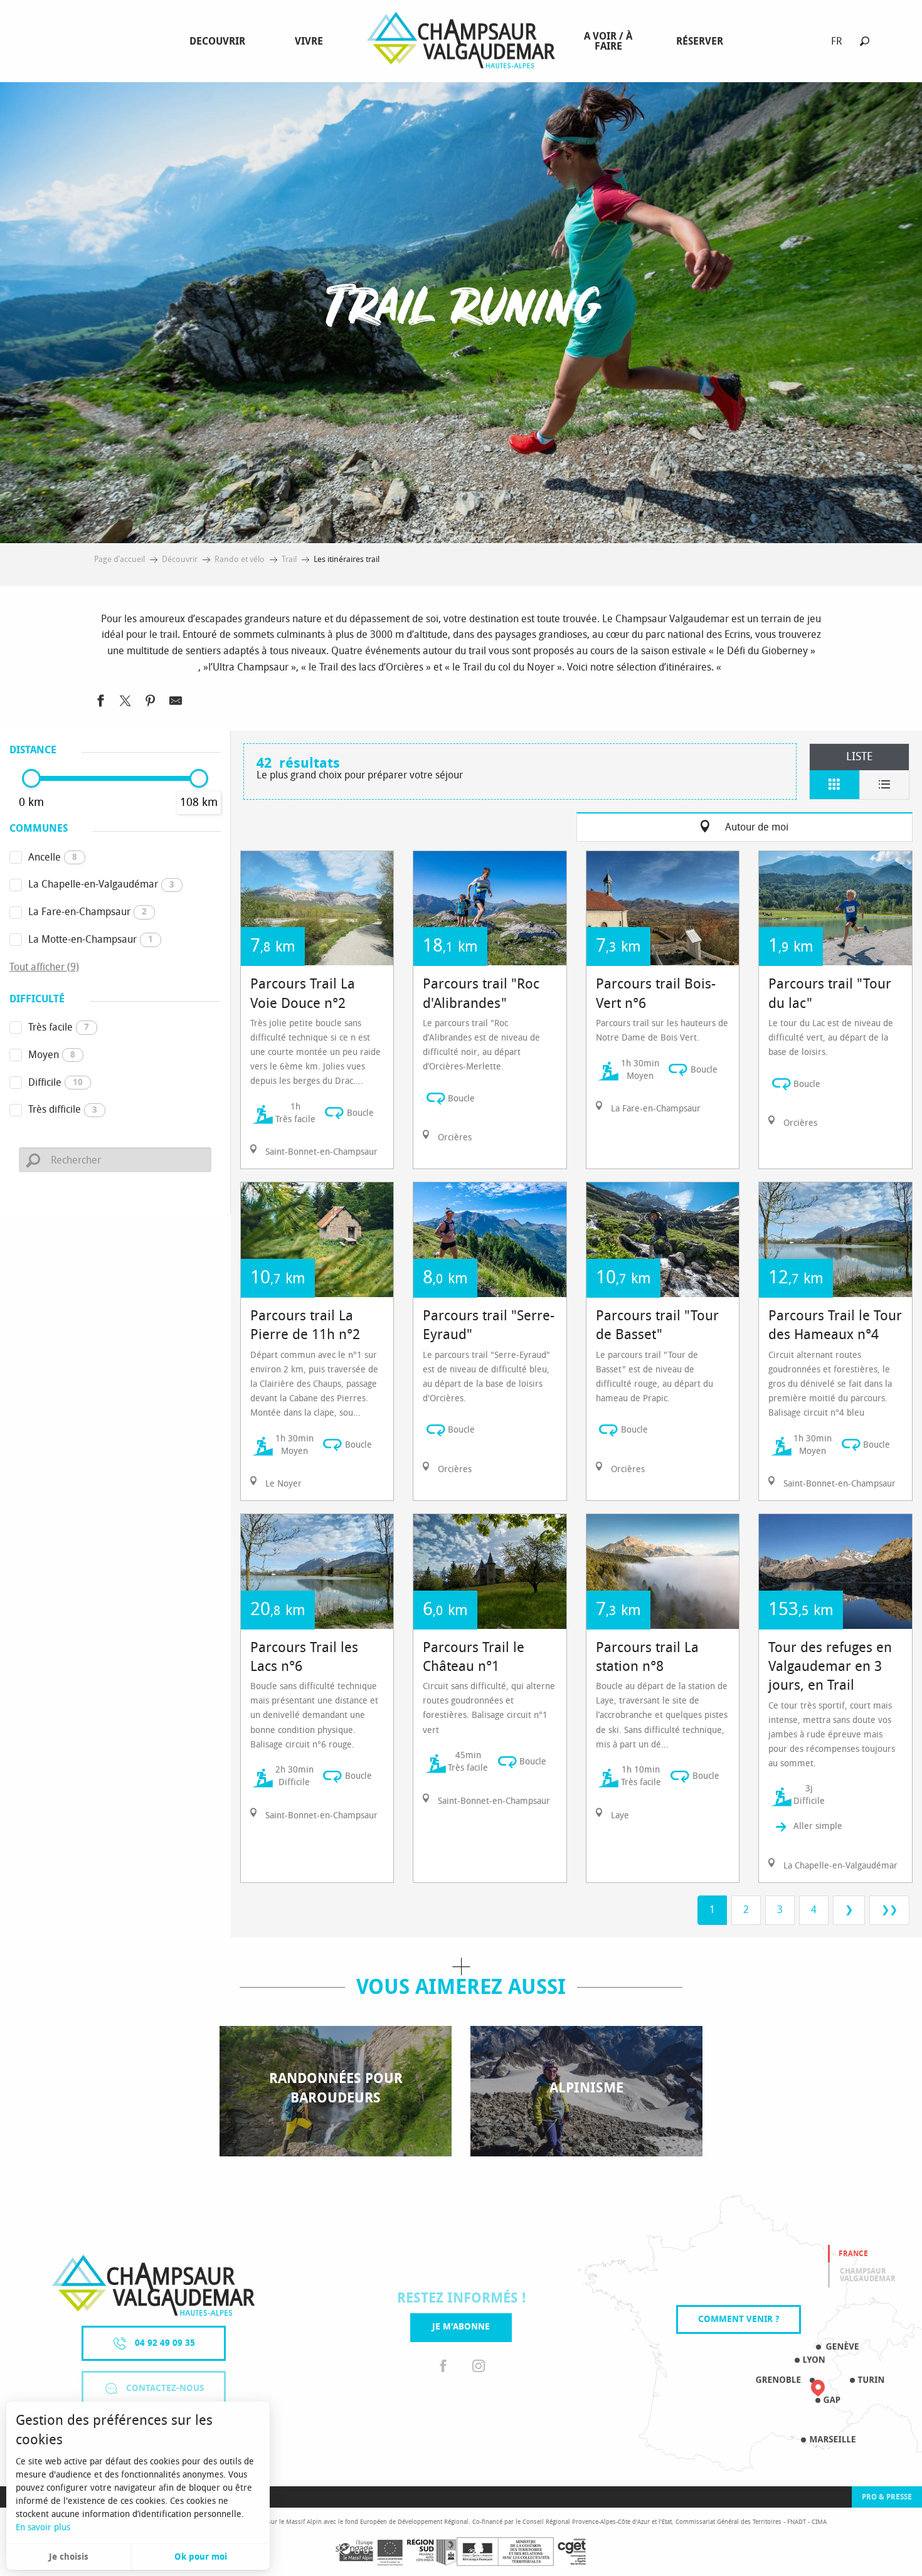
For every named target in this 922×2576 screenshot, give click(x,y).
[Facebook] (443, 2367)
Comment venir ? (739, 2319)
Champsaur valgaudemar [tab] (868, 2275)
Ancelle (53, 857)
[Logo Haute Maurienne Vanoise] (153, 2285)
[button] (865, 41)
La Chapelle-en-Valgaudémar (101, 884)
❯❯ (889, 1910)
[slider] (31, 778)
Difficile (56, 1082)
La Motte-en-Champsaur (91, 939)
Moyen (52, 1055)
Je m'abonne (461, 2327)
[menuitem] (220, 41)
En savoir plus (43, 2527)
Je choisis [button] (69, 2557)
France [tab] (853, 2254)
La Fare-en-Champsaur (87, 912)
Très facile (59, 1027)
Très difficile (63, 1109)
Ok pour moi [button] (201, 2557)
